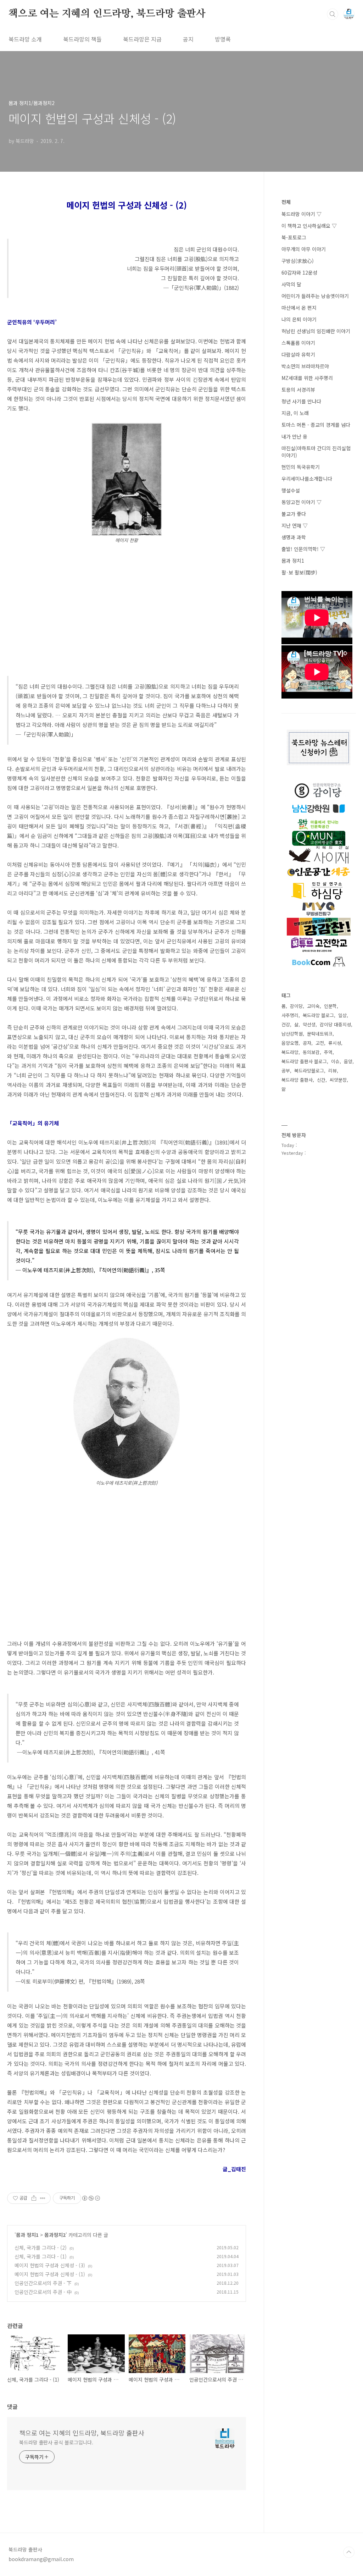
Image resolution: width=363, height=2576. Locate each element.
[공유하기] (34, 2198)
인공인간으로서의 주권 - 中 (43, 2292)
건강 (286, 1024)
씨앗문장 (338, 1080)
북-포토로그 (294, 237)
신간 (321, 1080)
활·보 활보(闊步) (299, 572)
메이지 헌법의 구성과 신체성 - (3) (50, 2265)
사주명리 (290, 1015)
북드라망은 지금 (142, 39)
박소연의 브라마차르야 (305, 366)
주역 (328, 1052)
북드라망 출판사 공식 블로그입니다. (56, 2442)
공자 (307, 1043)
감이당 (296, 1006)
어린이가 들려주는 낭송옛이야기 (315, 296)
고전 (320, 1043)
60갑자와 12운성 (299, 272)
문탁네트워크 (320, 1034)
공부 (286, 1071)
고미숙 (313, 1006)
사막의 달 (291, 284)
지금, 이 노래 (295, 413)
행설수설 (291, 490)
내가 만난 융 (294, 436)
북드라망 (290, 1052)
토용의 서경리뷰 (298, 390)
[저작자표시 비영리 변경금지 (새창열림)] (91, 2198)
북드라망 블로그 (318, 1015)
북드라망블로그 (309, 1071)
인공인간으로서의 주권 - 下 (43, 2283)
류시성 (335, 1043)
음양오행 (290, 1043)
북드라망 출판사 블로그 (304, 1061)
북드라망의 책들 (82, 39)
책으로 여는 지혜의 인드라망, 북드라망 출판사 (107, 14)
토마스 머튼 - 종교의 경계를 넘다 (316, 425)
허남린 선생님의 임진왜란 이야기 (316, 331)
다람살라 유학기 (298, 354)
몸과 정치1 (27, 2235)
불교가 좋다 (294, 514)
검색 (333, 14)
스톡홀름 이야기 (298, 343)
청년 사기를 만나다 (301, 401)
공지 (188, 39)
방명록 (223, 39)
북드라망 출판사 (297, 1080)
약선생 (309, 1024)
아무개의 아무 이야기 (304, 249)
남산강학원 (292, 1034)
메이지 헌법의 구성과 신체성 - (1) (50, 2274)
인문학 (330, 1006)
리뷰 (333, 1071)
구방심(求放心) (298, 261)
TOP (349, 2552)
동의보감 (311, 1052)
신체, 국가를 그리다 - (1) (41, 2256)
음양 (348, 1061)
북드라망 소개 (25, 39)
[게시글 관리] (43, 2198)
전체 (286, 202)
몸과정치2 (55, 2235)
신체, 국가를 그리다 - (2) (41, 2247)
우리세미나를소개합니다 (307, 479)
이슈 (335, 1061)
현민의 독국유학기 (301, 467)
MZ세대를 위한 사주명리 (307, 378)
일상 (342, 1015)
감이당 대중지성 (335, 1024)
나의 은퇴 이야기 (299, 319)
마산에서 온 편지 (299, 308)
